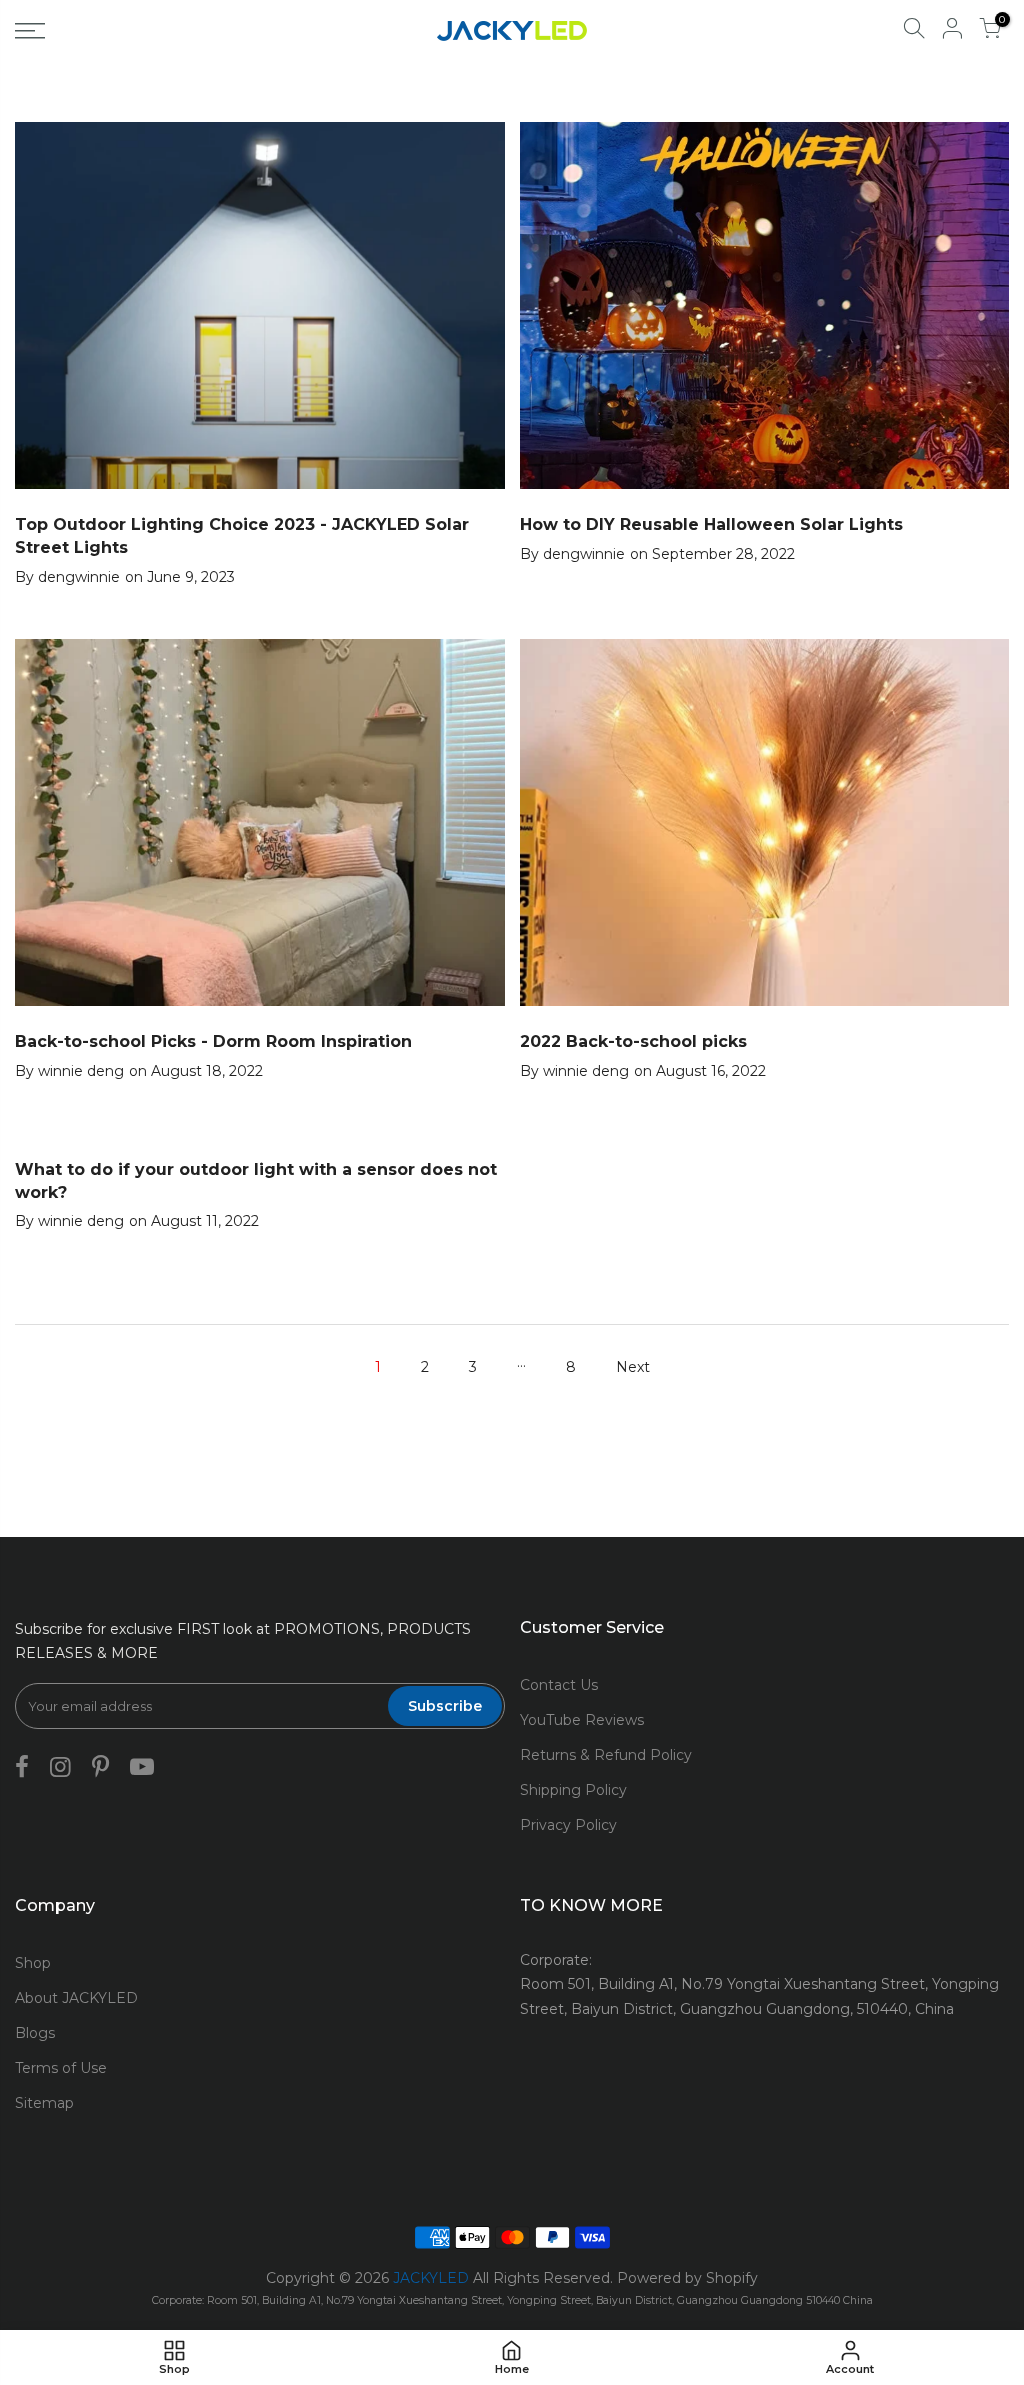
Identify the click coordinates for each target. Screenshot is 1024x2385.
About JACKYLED (76, 1998)
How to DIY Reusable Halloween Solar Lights (711, 524)
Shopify (732, 2278)
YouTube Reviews (582, 1720)
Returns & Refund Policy (606, 1755)
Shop (33, 1963)
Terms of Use (61, 2068)
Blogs (35, 2033)
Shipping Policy (573, 1790)
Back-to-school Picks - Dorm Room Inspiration (213, 1041)
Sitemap (44, 2103)
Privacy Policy (568, 1825)
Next (633, 1367)
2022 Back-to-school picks (633, 1041)
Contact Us (559, 1685)
